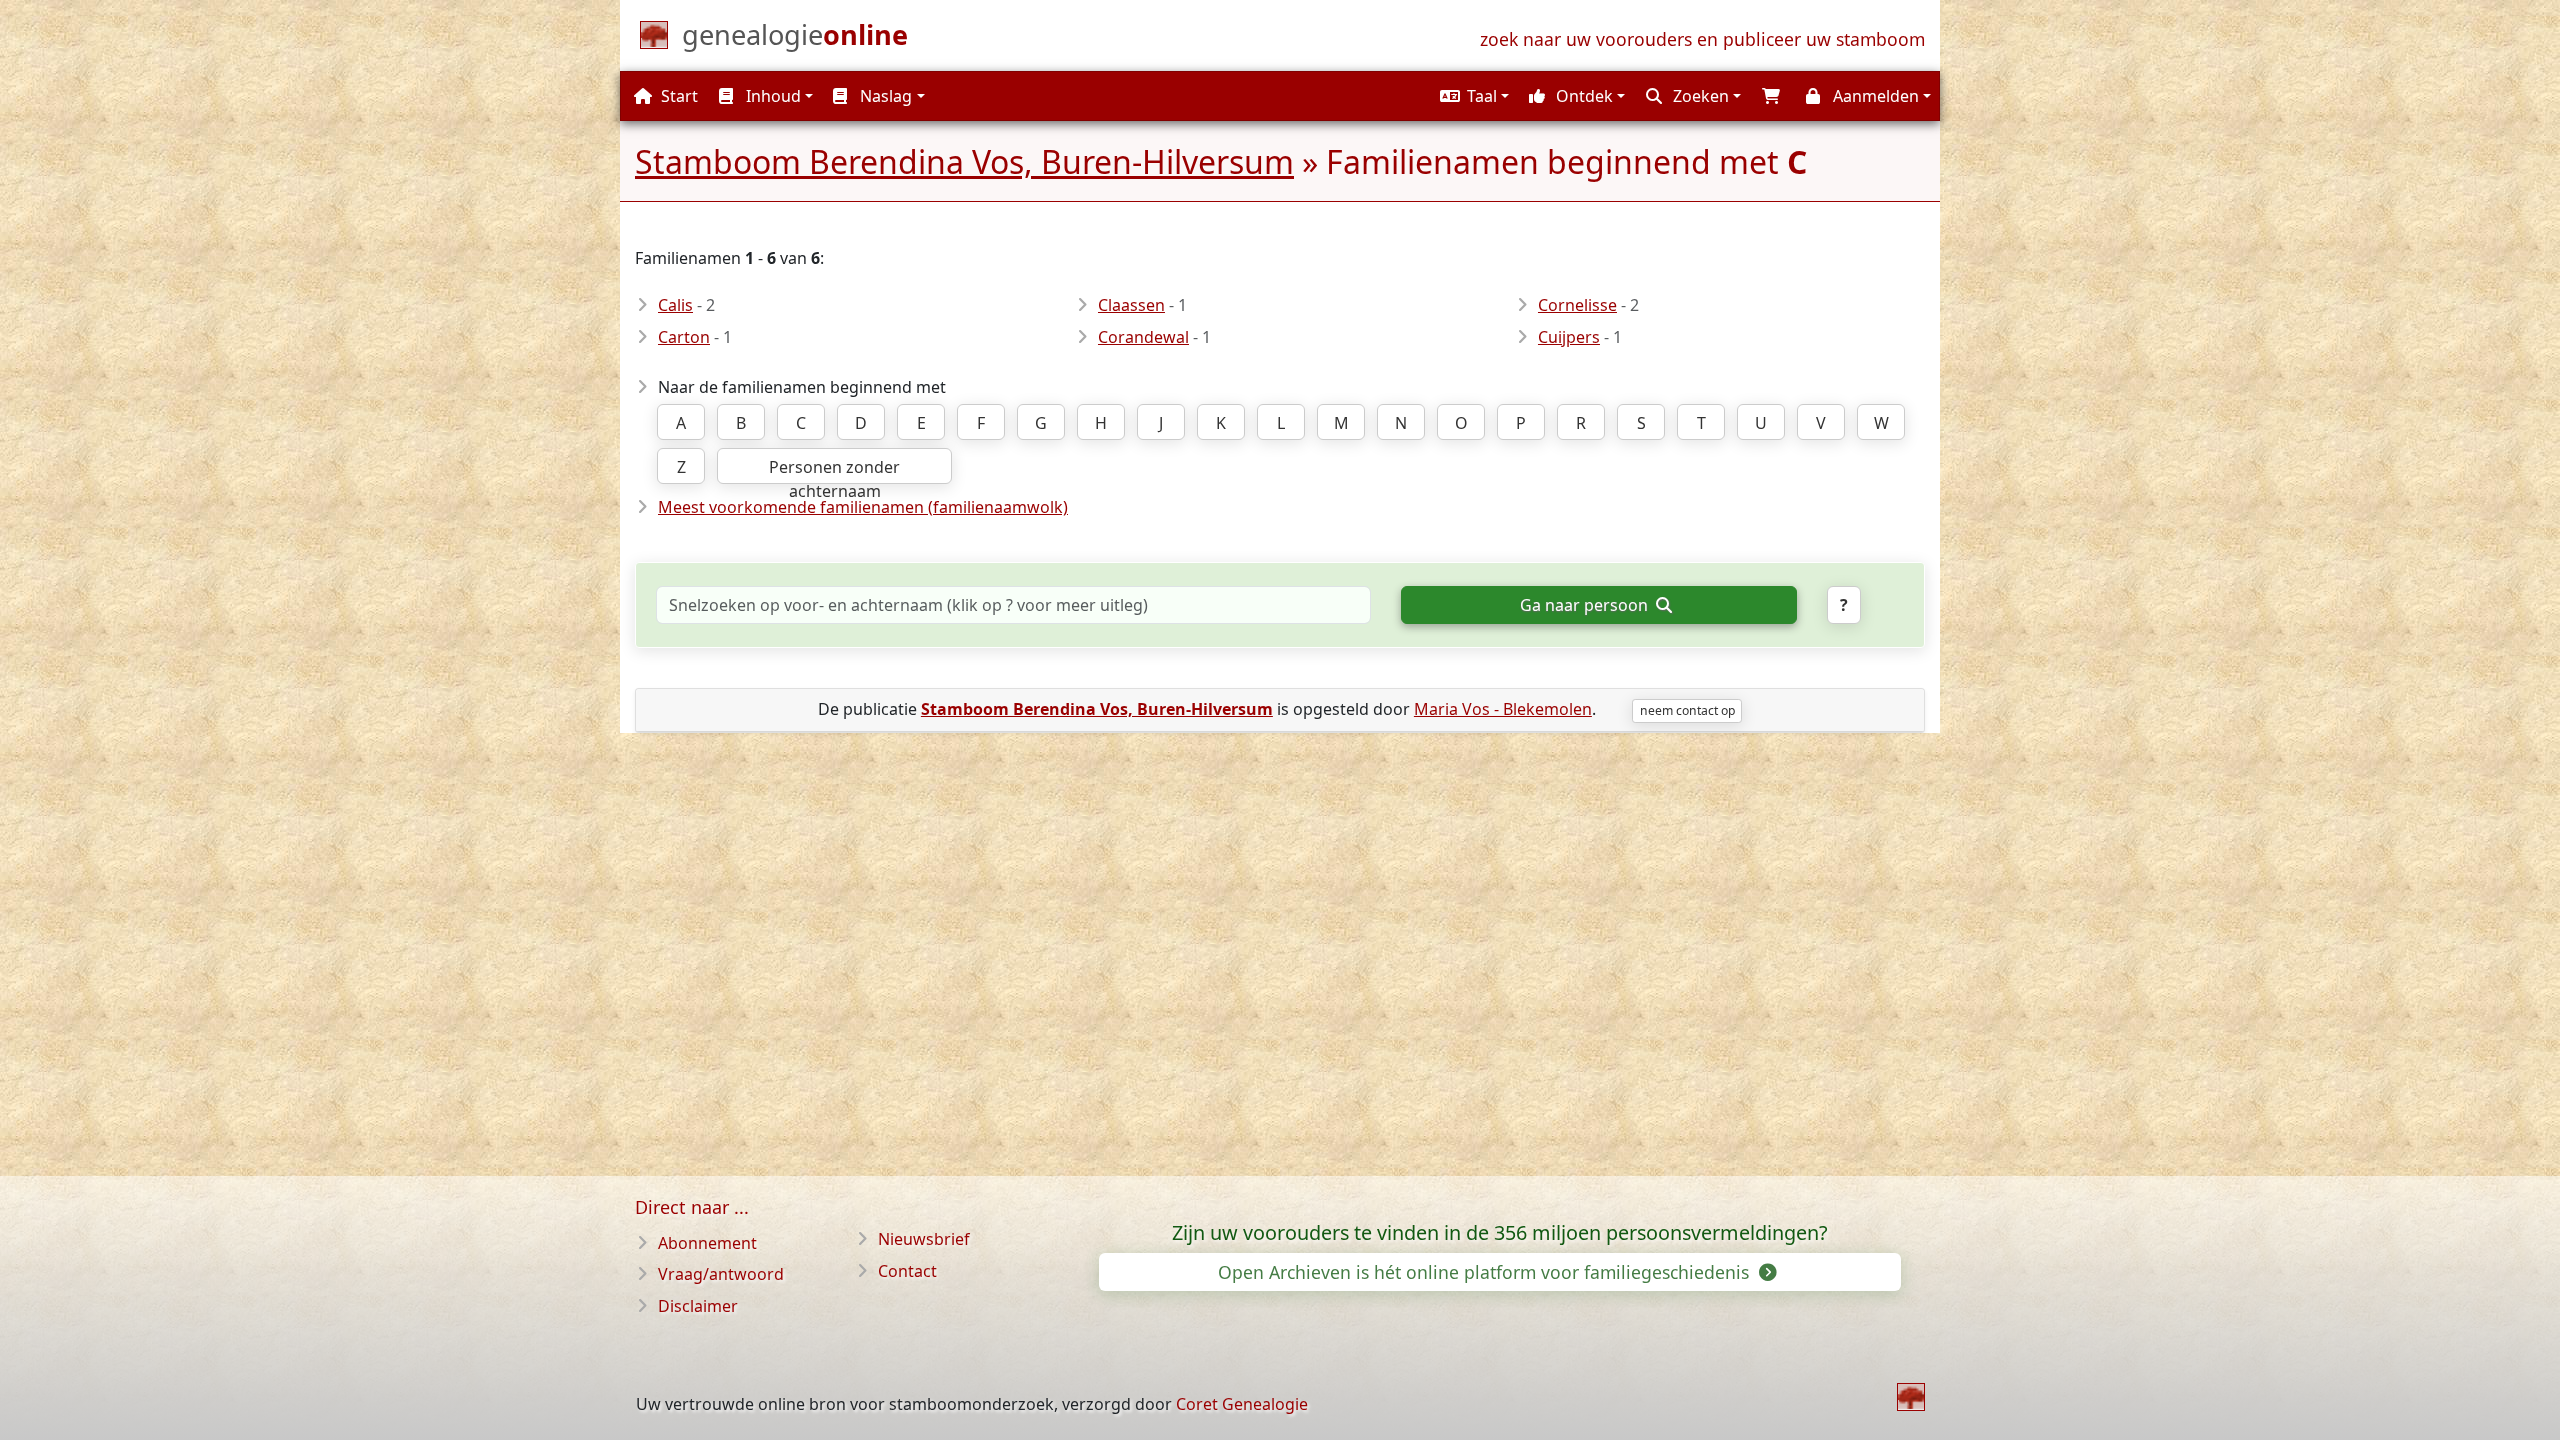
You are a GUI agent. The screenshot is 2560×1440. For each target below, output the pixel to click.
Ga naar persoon (1586, 605)
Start (677, 96)
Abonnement (707, 1243)
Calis (675, 305)
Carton (684, 337)
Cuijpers (1569, 337)
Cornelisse (1577, 305)
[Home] (1911, 1397)
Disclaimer (698, 1306)
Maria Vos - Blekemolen (1503, 709)
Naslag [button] (884, 96)
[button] (1472, 96)
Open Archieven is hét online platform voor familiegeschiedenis (1486, 1272)
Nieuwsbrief (924, 1239)
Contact (907, 1271)
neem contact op (1687, 710)
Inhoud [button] (771, 96)
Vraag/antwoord (721, 1274)
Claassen (1131, 305)
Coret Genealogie (1242, 1404)
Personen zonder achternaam (834, 470)
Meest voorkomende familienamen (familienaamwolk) (863, 507)
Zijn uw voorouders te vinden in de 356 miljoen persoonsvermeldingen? (1500, 1233)
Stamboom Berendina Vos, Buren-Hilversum (964, 161)
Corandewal (1143, 337)
